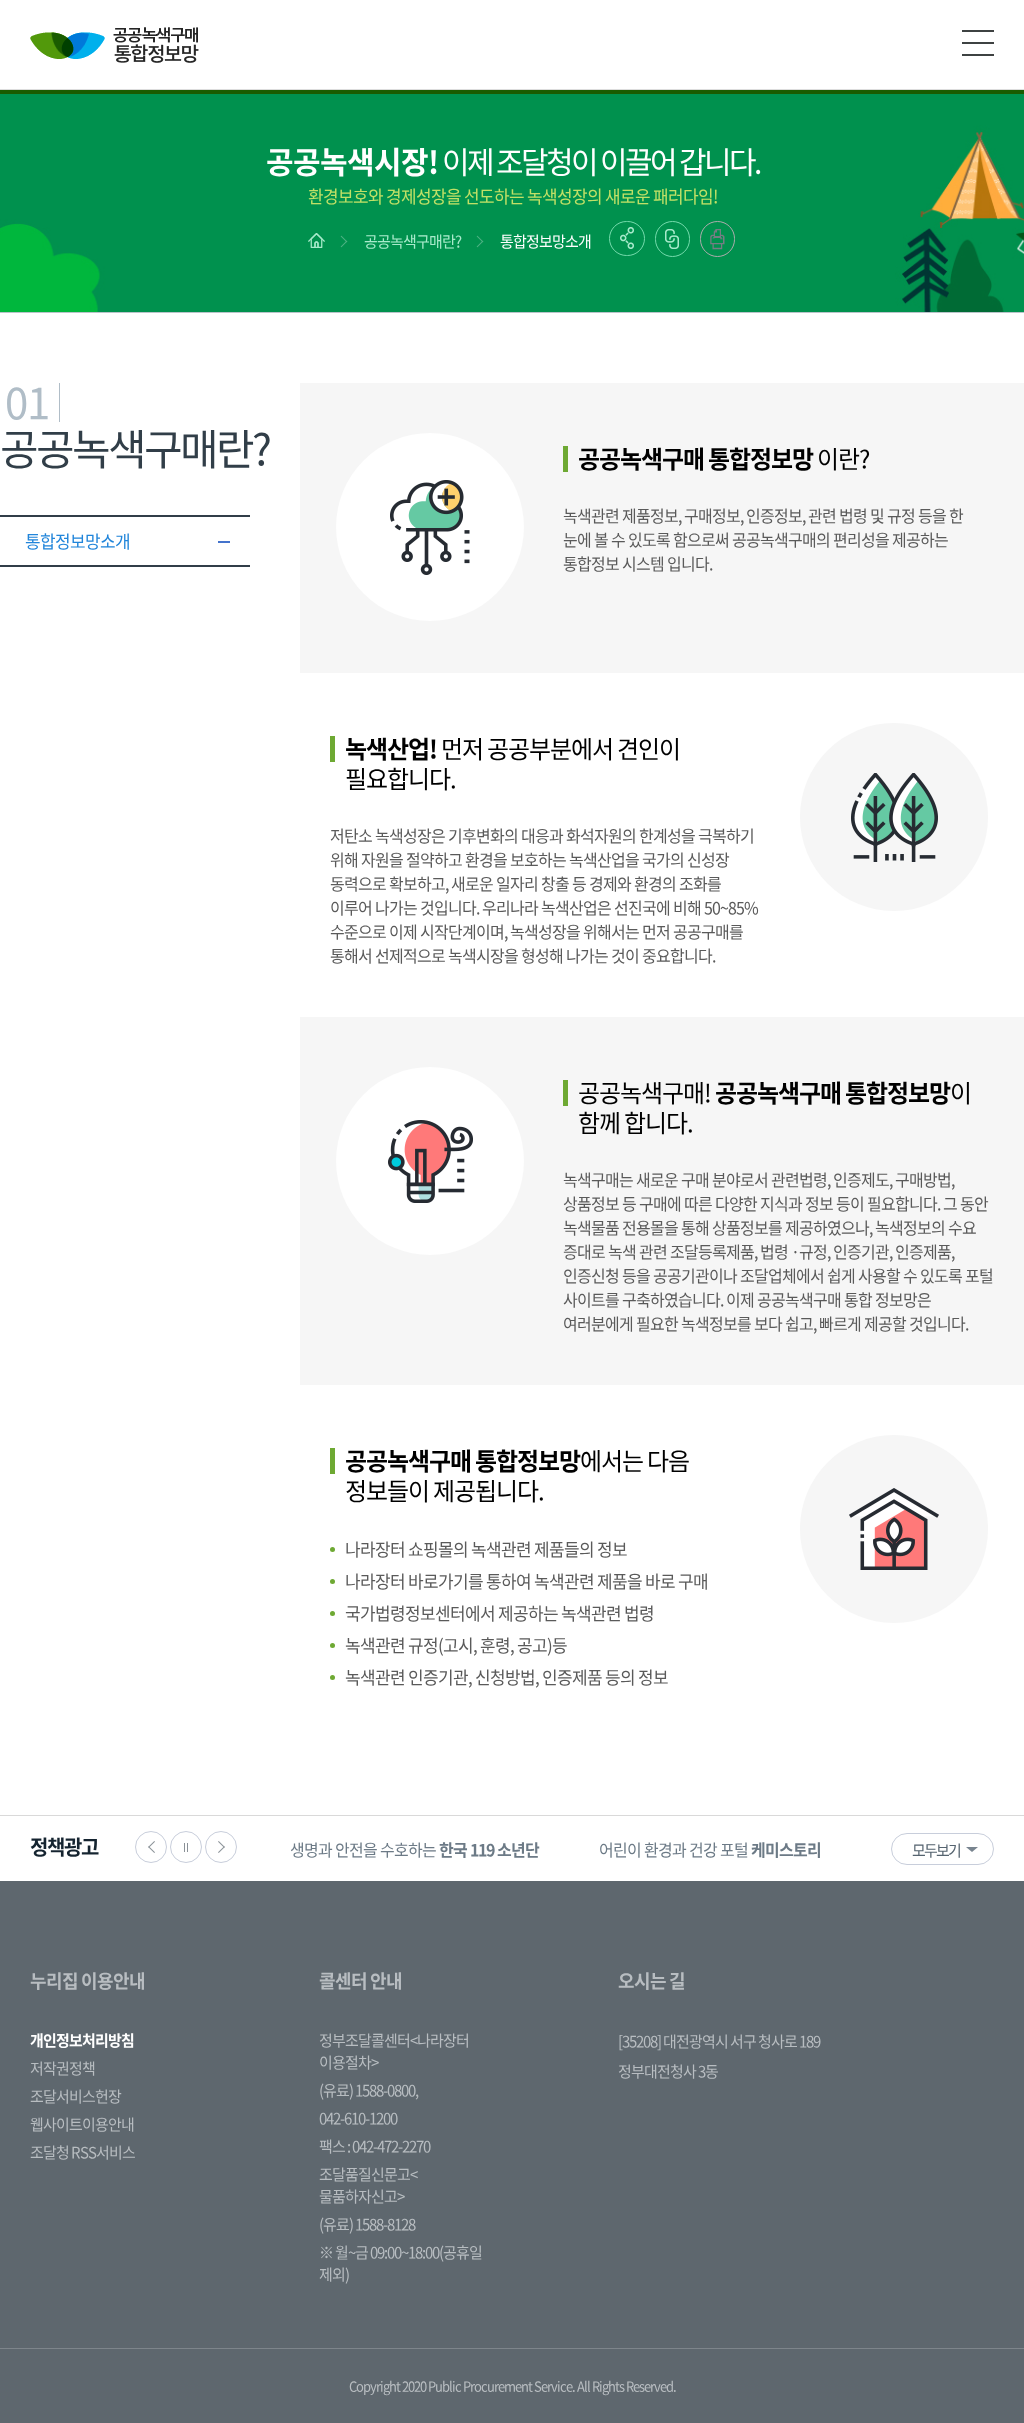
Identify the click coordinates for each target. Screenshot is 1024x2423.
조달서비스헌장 (75, 2096)
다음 (221, 1847)
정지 (186, 1847)
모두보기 (936, 1850)
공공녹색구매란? (412, 241)
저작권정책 (62, 2068)
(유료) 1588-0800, (368, 2090)
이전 (151, 1847)
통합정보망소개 (545, 241)
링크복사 (672, 239)
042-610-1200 (358, 2118)
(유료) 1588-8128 (367, 2224)
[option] (414, 1848)
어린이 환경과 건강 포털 (710, 1849)
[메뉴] (978, 43)
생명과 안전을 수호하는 (414, 1849)
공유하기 (627, 238)
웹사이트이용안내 (82, 2124)
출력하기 (717, 239)
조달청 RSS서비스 (82, 2152)
